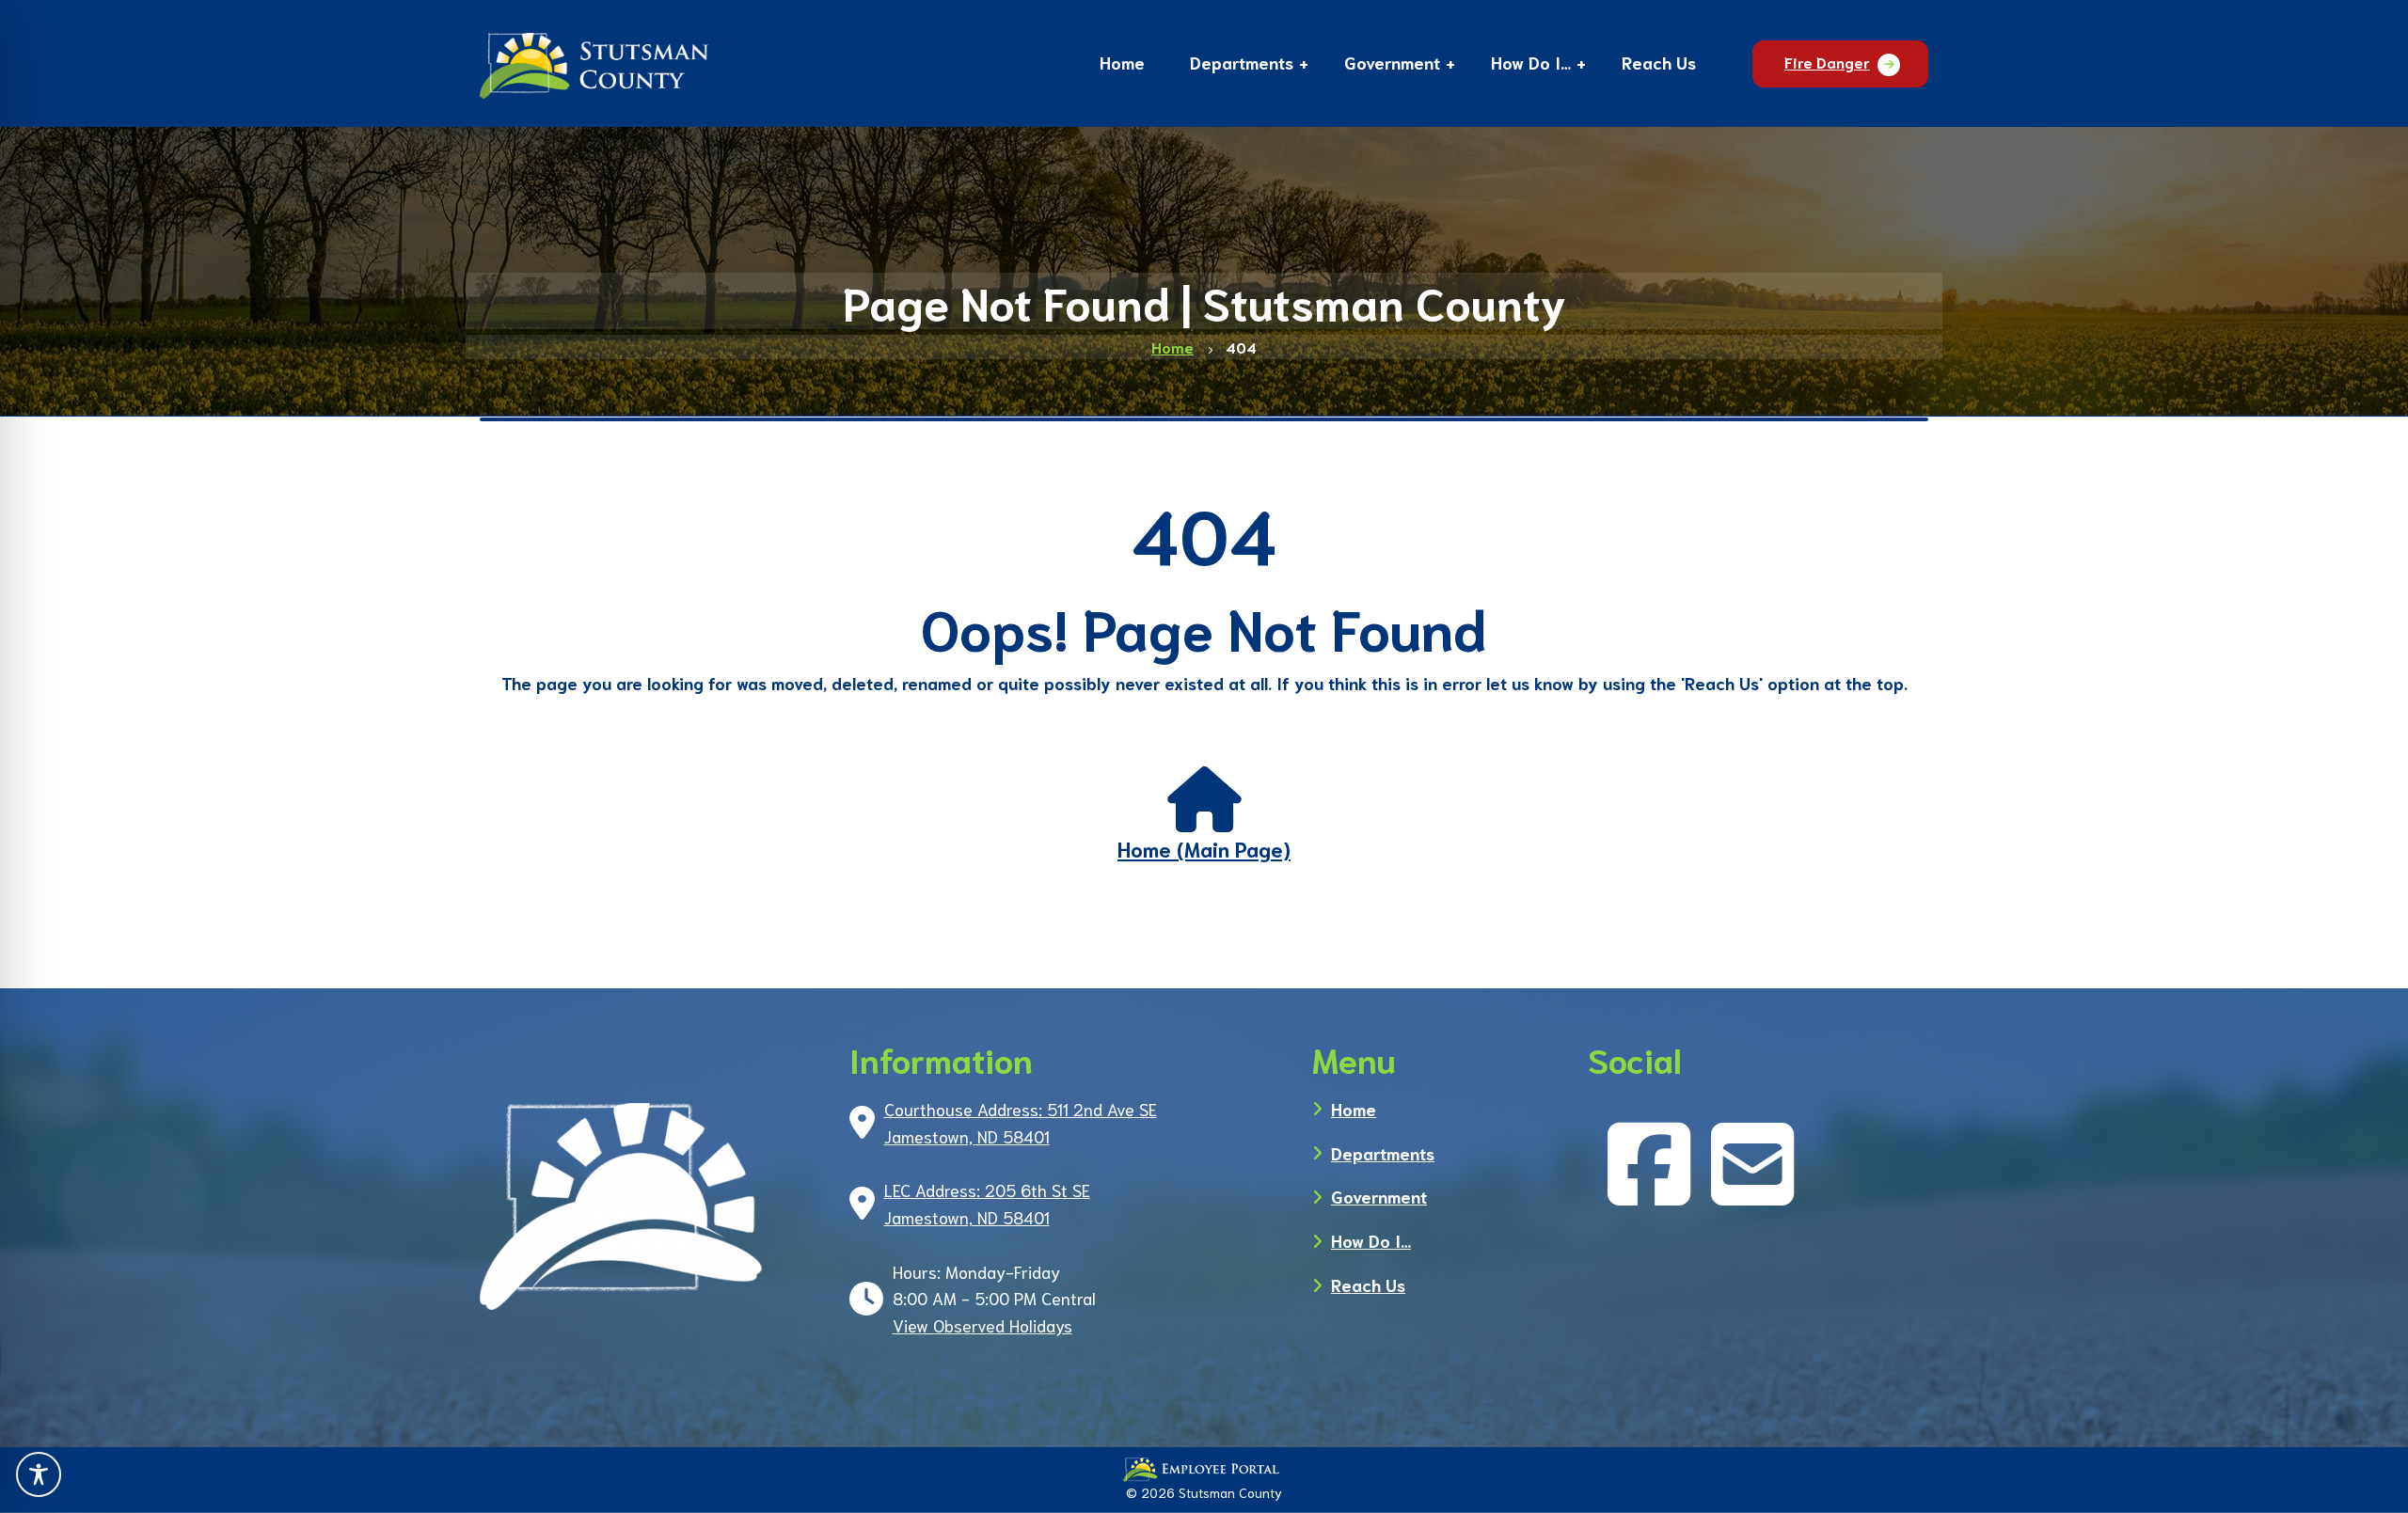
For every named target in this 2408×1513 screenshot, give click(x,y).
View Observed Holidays (982, 1325)
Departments (1383, 1153)
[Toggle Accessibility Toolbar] (39, 1474)
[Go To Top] (2366, 1475)
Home (1354, 1109)
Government (1379, 1196)
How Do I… (1371, 1240)
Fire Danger (1827, 62)
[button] (1242, 65)
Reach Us (1368, 1284)
